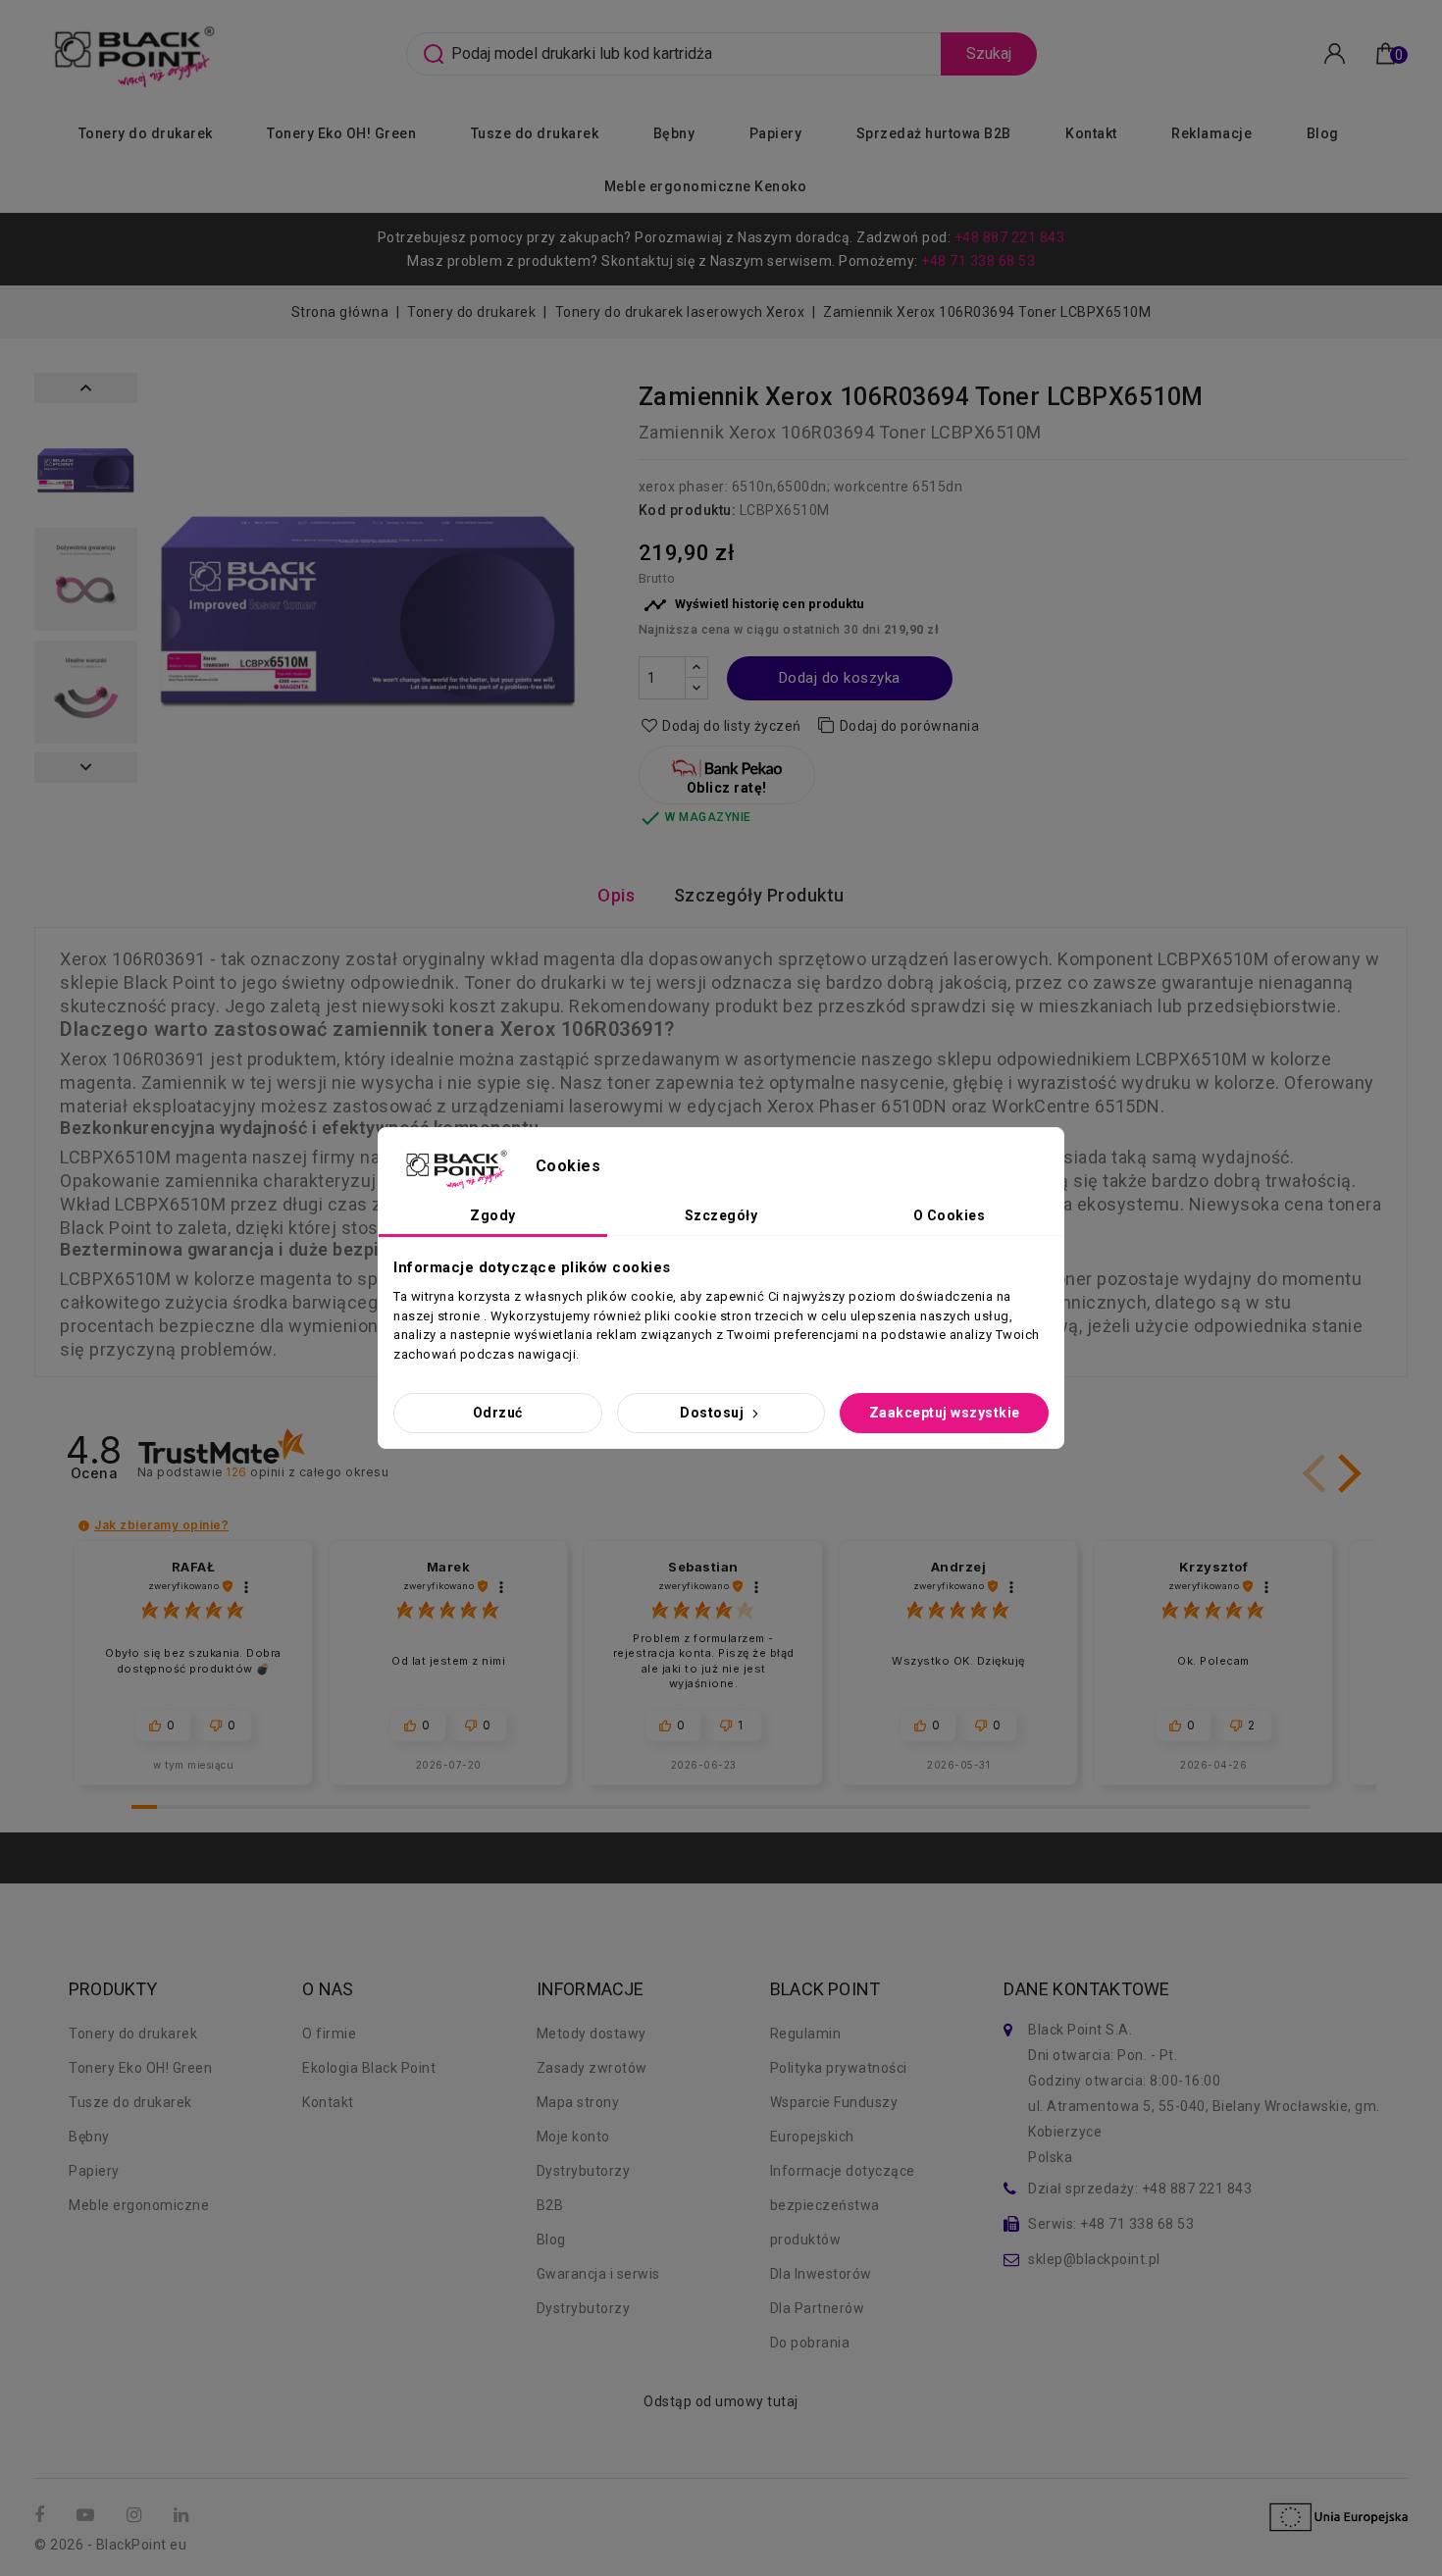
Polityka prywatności (839, 2068)
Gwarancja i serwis (598, 2274)
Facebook (42, 2516)
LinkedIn (183, 2516)
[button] (1346, 1473)
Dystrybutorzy (584, 2171)
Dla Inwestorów (821, 2274)
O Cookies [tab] (950, 1215)
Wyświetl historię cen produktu (754, 605)
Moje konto (573, 2137)
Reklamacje (1211, 133)
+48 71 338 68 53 (978, 261)
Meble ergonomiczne (139, 2205)
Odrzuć (498, 1413)
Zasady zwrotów (592, 2068)
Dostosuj (714, 1413)
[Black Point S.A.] (131, 52)
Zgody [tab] (493, 1215)
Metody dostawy (592, 2034)
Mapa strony (578, 2102)
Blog (1323, 133)
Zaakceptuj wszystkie (945, 1413)
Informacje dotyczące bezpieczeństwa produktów (843, 2205)
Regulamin (806, 2034)
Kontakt (1091, 133)
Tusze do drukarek (535, 133)
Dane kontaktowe (1086, 1989)
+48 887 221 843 (1010, 237)
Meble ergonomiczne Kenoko (706, 186)
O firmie (329, 2034)
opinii (307, 1472)
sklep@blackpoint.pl (1094, 2259)
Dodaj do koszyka (840, 678)
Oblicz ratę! (727, 788)
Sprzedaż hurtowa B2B (934, 133)
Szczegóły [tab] (721, 1215)
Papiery (776, 133)
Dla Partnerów (818, 2308)
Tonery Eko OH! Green (341, 133)
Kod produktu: (688, 510)
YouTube (87, 2516)
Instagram (136, 2516)
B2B (550, 2205)
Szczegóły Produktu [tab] (759, 895)
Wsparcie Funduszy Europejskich (834, 2119)
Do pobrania (810, 2343)
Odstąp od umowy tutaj (721, 2401)
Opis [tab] (616, 895)
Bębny (674, 133)
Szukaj (989, 53)
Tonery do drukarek (146, 133)
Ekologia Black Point (369, 2068)
